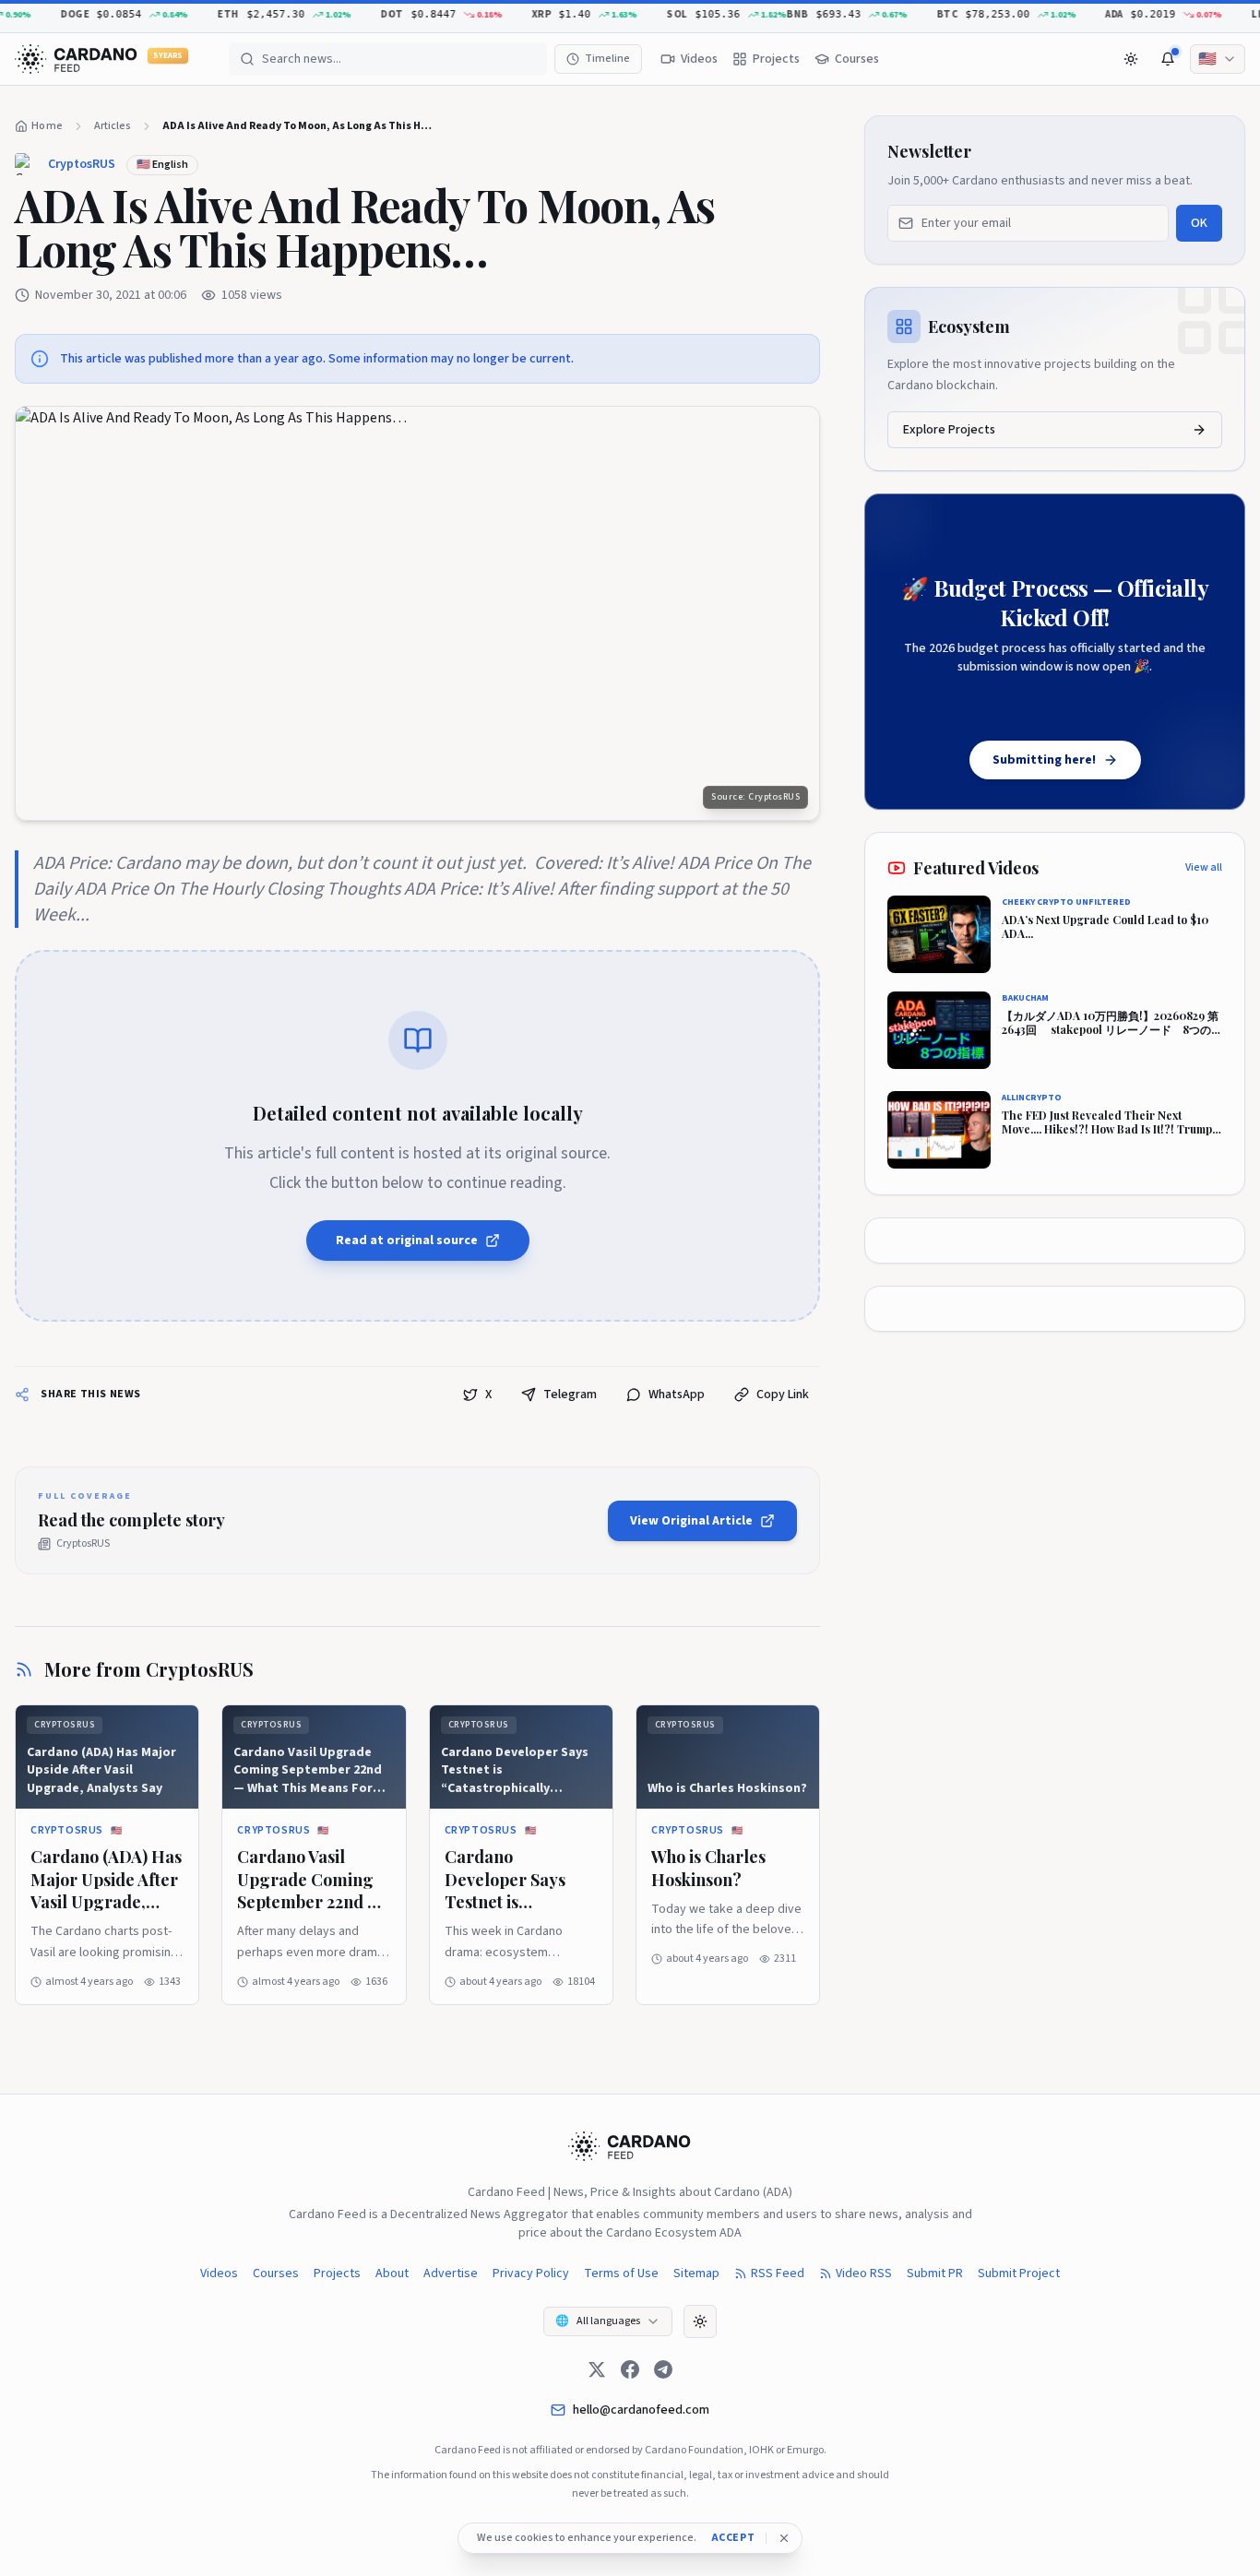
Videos (219, 2273)
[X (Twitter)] (597, 2369)
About (392, 2273)
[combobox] (1218, 59)
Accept (733, 2538)
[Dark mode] (700, 2321)
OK (1199, 223)
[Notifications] (1168, 59)
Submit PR (935, 2273)
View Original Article (691, 1521)
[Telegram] (663, 2369)
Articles (113, 126)
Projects (337, 2273)
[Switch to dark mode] (1131, 59)
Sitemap (696, 2273)
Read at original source (407, 1241)
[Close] (784, 2538)
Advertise (451, 2273)
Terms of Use (621, 2273)
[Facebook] (630, 2369)
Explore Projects (949, 430)
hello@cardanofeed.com (641, 2410)
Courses (276, 2273)
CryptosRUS (82, 164)
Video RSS (864, 2273)
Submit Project (1019, 2273)
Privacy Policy (531, 2273)
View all (1204, 868)
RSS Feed (778, 2273)
